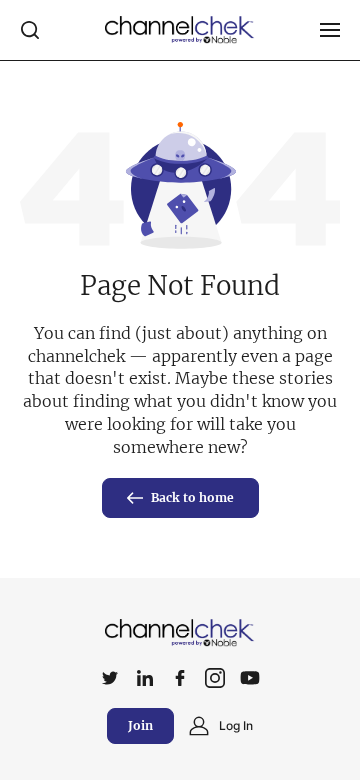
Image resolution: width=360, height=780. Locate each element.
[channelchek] (180, 633)
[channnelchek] (180, 30)
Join (140, 725)
